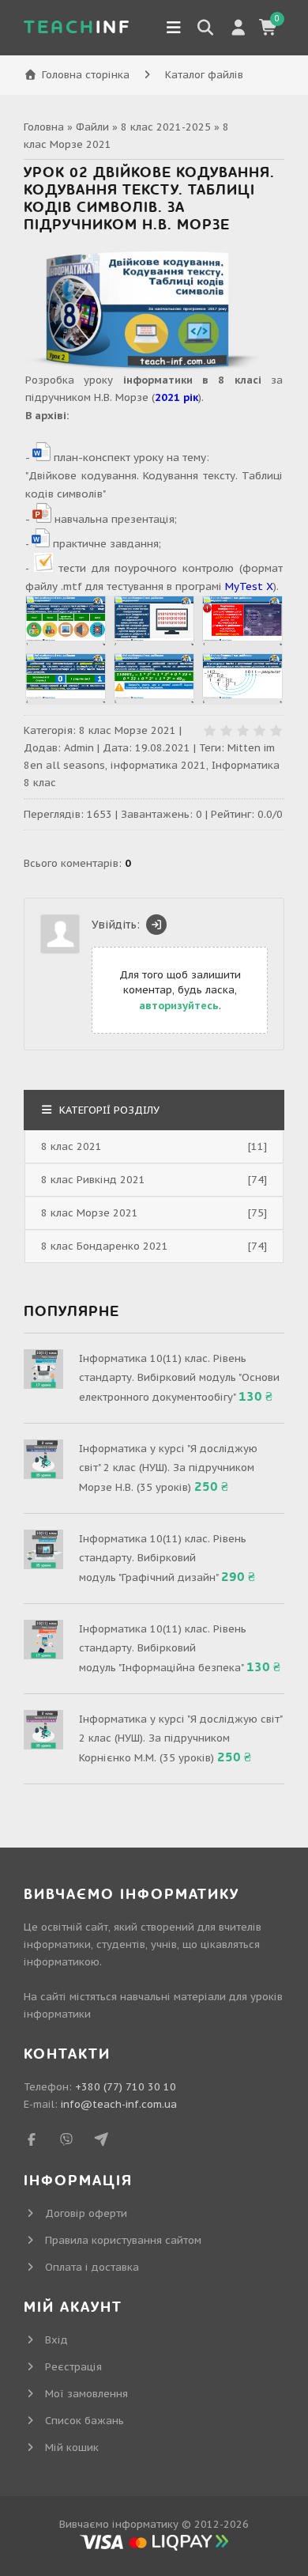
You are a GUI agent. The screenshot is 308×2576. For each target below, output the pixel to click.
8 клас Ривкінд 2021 (93, 1180)
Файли (92, 127)
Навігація (174, 28)
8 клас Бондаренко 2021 (105, 1246)
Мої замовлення (86, 2394)
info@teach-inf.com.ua (119, 2104)
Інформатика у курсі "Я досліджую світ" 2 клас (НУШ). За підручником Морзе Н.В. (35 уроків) (168, 1468)
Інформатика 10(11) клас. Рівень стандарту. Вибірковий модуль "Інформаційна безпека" (163, 1648)
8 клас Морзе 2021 (128, 730)
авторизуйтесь (179, 1006)
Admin (79, 748)
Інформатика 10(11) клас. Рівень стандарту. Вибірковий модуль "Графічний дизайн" (163, 1558)
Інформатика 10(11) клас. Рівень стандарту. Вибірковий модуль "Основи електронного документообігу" (179, 1378)
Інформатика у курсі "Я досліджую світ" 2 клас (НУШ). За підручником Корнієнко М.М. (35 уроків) (180, 1738)
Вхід (56, 2340)
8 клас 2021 (71, 1146)
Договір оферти (86, 2213)
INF (77, 27)
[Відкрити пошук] (205, 28)
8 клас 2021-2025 (166, 127)
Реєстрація (73, 2367)
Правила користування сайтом (123, 2240)
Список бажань (85, 2421)
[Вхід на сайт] (156, 925)
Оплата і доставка (92, 2267)
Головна (44, 127)
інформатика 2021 (158, 765)
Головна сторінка (86, 75)
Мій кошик (72, 2447)
